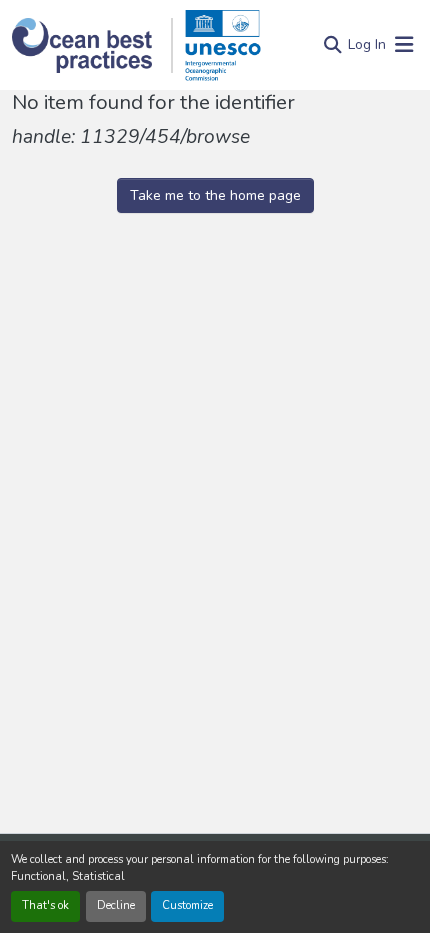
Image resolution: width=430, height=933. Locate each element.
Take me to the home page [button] (215, 195)
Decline (116, 905)
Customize (187, 905)
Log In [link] (367, 44)
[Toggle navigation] (404, 45)
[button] (92, 45)
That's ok (45, 905)
